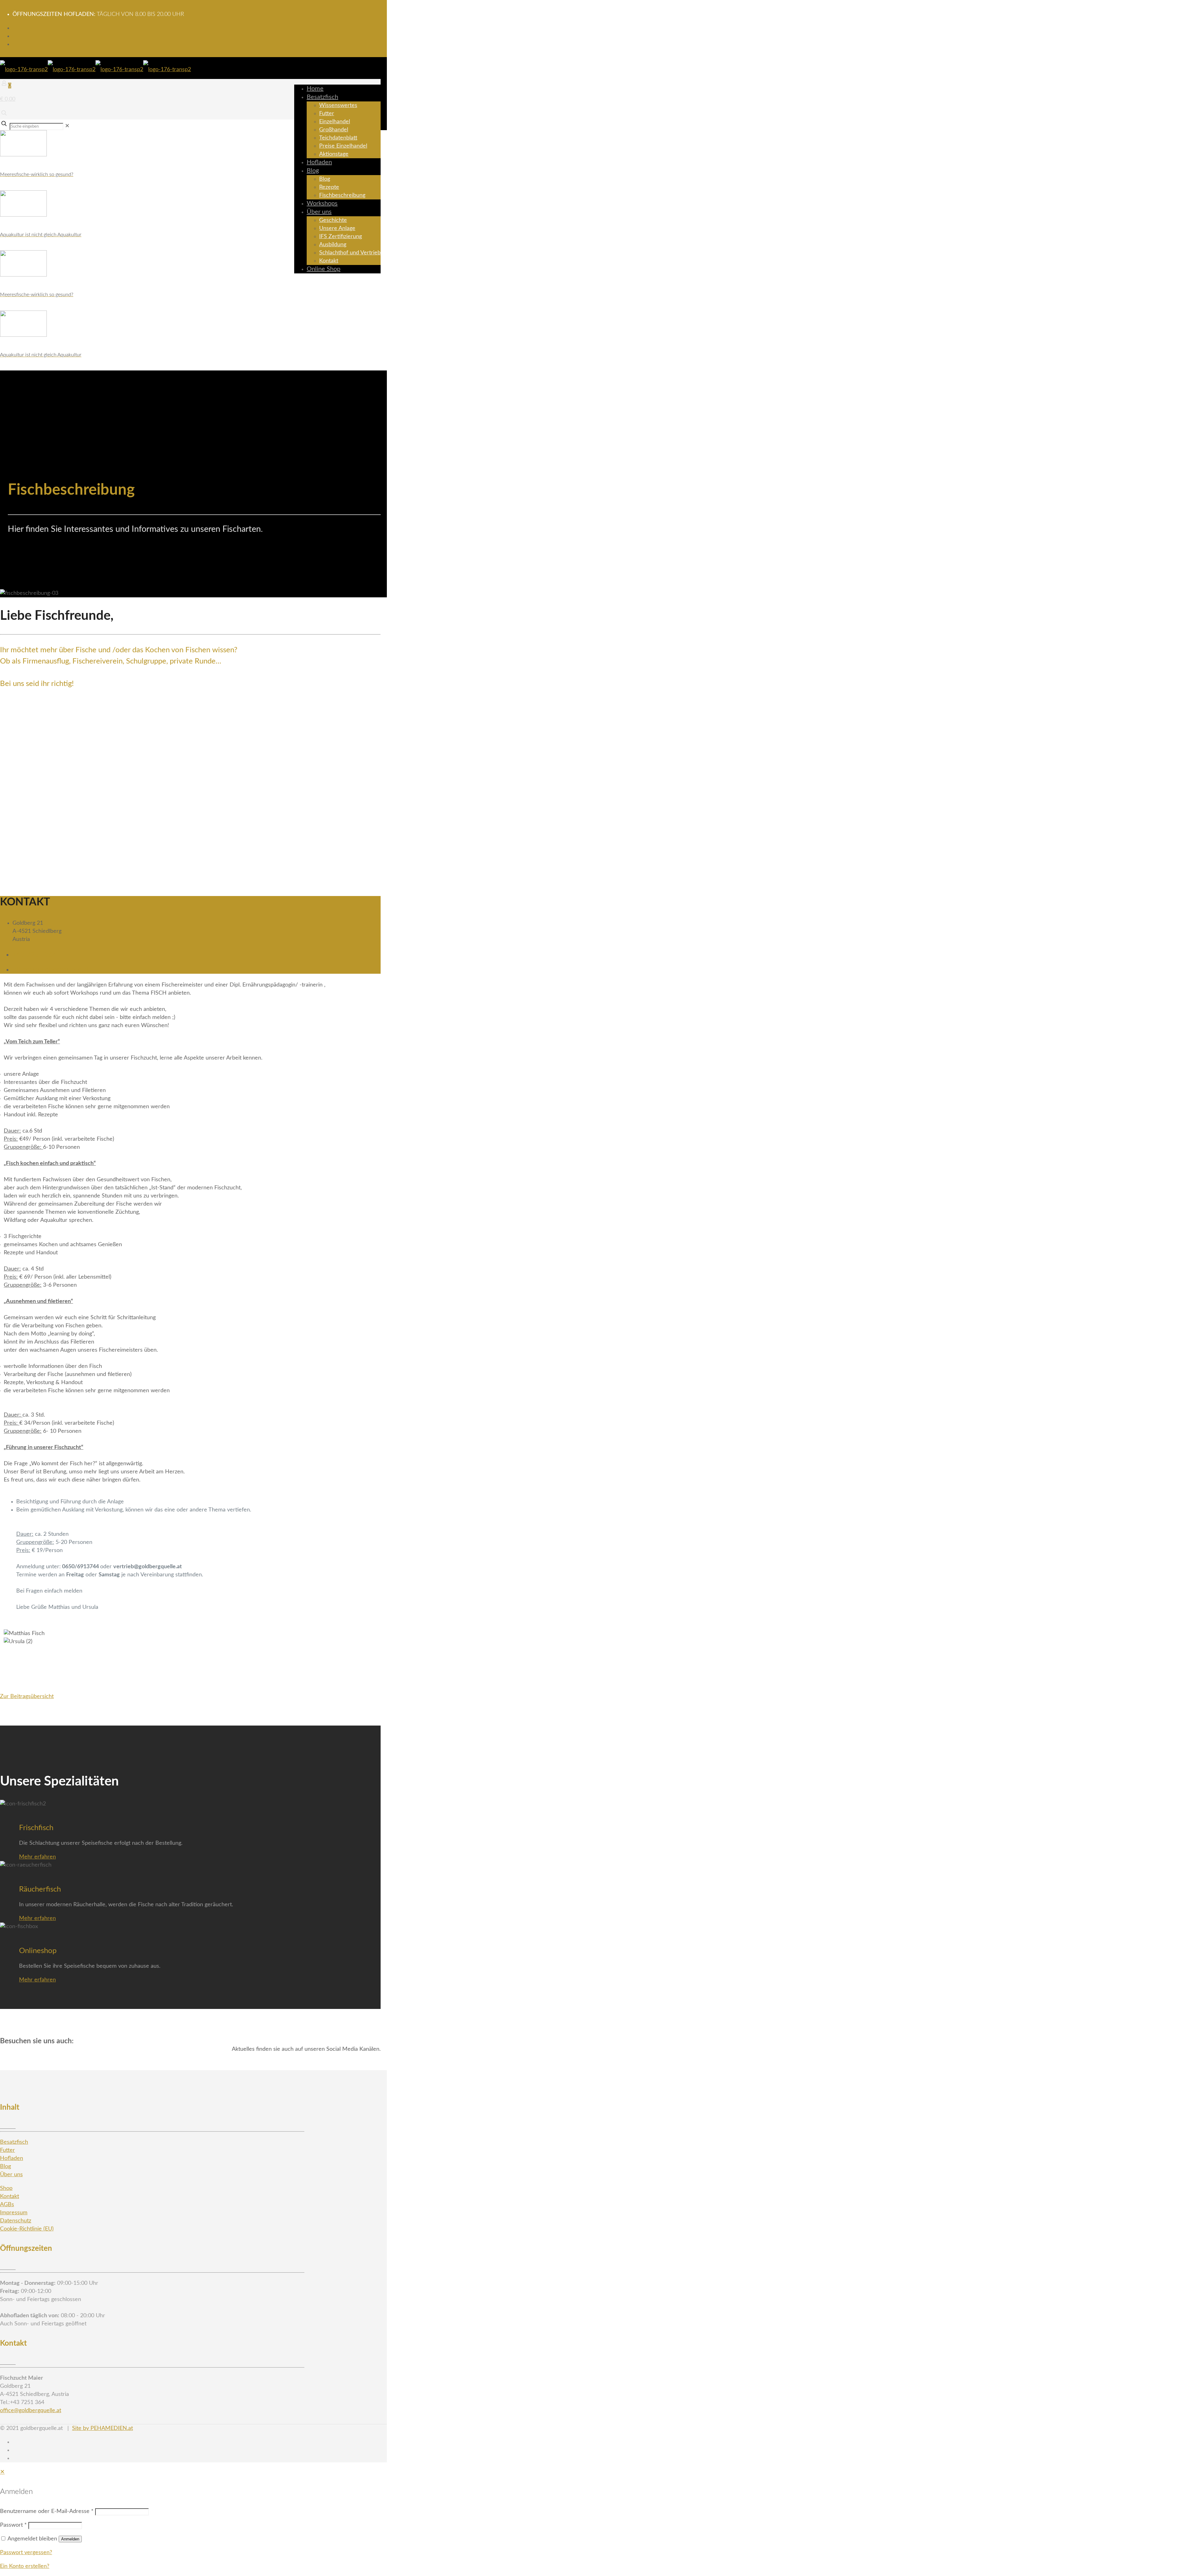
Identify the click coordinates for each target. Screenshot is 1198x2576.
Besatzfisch (14, 2142)
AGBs (7, 2205)
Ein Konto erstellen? (25, 2566)
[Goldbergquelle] (95, 70)
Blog (5, 2167)
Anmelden (70, 2539)
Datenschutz (16, 2221)
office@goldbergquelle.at (51, 970)
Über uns (11, 2175)
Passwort (13, 2525)
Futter (7, 2150)
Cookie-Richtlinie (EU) (27, 2229)
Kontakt (10, 2196)
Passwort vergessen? (26, 2553)
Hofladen (12, 2158)
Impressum (14, 2213)
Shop (6, 2188)
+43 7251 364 (35, 955)
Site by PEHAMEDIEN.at (102, 2428)
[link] (67, 126)
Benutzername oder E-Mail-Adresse (47, 2511)
